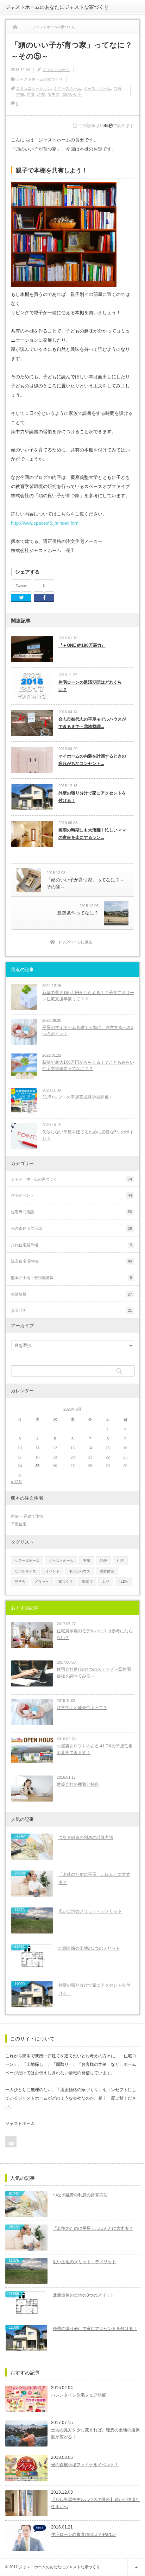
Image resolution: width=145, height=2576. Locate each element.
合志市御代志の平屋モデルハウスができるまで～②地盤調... (92, 723)
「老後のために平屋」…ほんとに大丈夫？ (94, 1878)
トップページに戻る (75, 942)
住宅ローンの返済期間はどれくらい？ (90, 686)
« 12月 (17, 1482)
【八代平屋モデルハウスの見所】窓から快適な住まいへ (95, 2503)
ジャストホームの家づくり (39, 79)
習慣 (31, 94)
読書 (41, 94)
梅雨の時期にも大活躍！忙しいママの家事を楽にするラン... (92, 834)
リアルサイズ (25, 1571)
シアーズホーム (67, 88)
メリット (42, 1581)
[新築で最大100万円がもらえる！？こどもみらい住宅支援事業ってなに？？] (24, 1067)
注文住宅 (107, 1571)
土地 (106, 1581)
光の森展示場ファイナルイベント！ (85, 2465)
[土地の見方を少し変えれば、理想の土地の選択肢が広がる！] (26, 2433)
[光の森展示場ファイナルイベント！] (26, 2468)
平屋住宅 (19, 1524)
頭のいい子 (72, 94)
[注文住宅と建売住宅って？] (32, 1712)
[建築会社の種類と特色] (32, 1789)
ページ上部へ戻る (136, 2567)
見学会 (20, 1581)
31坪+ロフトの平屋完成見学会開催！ (78, 1097)
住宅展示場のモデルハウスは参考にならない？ (95, 1634)
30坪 (103, 1561)
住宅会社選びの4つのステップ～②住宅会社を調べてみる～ (94, 1673)
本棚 (20, 94)
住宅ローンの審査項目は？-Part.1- (83, 2534)
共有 (118, 88)
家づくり (65, 1581)
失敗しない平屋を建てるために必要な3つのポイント (88, 1135)
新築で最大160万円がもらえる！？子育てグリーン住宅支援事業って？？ (88, 996)
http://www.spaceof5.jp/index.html (45, 523)
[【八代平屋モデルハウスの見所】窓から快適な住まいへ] (26, 2503)
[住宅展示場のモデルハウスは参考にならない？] (32, 1635)
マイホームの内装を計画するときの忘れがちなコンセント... (92, 760)
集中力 (54, 94)
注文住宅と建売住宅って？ (82, 1708)
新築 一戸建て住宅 (27, 1516)
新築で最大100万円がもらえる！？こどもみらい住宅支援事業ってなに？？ (88, 1066)
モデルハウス (80, 1571)
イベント (52, 1571)
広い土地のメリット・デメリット (90, 1911)
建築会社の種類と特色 (78, 1784)
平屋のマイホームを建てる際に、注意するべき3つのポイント (88, 1031)
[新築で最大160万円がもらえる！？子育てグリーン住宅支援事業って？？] (24, 997)
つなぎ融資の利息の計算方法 (86, 1837)
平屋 (87, 1561)
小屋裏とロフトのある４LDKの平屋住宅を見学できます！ (95, 1749)
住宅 (120, 1561)
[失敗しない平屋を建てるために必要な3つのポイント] (24, 1136)
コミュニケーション (34, 88)
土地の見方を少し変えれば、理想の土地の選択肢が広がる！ (95, 2433)
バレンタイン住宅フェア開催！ (81, 2395)
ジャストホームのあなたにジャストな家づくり (57, 7)
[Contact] (11, 2142)
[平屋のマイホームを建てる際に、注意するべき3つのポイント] (24, 1032)
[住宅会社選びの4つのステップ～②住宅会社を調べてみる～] (32, 1673)
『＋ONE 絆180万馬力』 (82, 645)
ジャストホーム (56, 70)
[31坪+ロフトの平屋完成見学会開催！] (24, 1101)
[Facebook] (44, 598)
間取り (87, 1581)
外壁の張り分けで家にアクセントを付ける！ (92, 797)
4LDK (123, 1581)
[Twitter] (21, 598)
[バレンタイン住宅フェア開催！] (26, 2399)
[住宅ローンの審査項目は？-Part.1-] (26, 2538)
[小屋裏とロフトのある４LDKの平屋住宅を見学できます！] (32, 1750)
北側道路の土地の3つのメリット (89, 1948)
